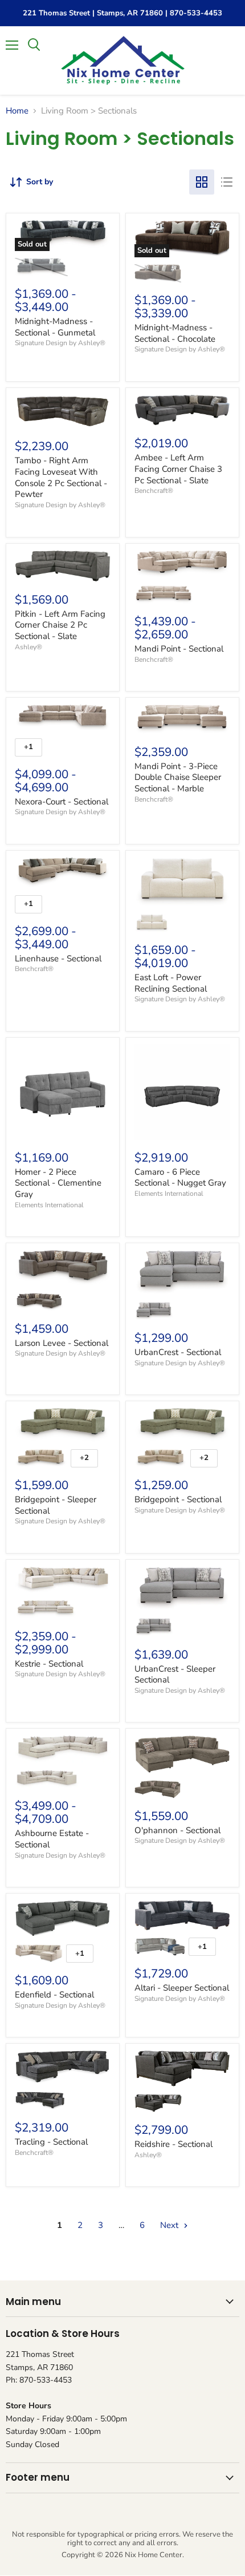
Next (170, 2225)
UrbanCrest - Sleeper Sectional (175, 1675)
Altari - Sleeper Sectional (182, 1988)
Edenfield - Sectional (54, 1995)
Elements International (49, 1205)
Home (17, 111)
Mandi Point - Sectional (179, 649)
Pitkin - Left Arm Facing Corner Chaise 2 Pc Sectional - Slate (60, 625)
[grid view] (202, 182)
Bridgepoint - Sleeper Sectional (56, 1505)
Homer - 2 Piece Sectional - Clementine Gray (58, 1183)
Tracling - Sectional (51, 2142)
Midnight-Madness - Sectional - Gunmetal (55, 327)
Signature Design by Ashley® (60, 343)
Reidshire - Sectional (173, 2144)
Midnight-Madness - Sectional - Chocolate (175, 333)
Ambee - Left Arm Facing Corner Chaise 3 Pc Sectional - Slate (178, 469)
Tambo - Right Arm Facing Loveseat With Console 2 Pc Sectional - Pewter (61, 477)
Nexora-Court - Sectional (62, 802)
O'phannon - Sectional (177, 1830)
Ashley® (28, 647)
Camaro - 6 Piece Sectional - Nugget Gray (180, 1178)
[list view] (227, 182)
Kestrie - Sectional (49, 1664)
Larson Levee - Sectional (62, 1343)
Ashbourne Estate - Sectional (52, 1839)
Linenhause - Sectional (58, 959)
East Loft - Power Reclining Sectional (171, 983)
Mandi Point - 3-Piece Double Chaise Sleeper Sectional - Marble (178, 777)
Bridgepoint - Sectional (178, 1499)
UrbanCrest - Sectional (178, 1352)
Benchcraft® (154, 491)
